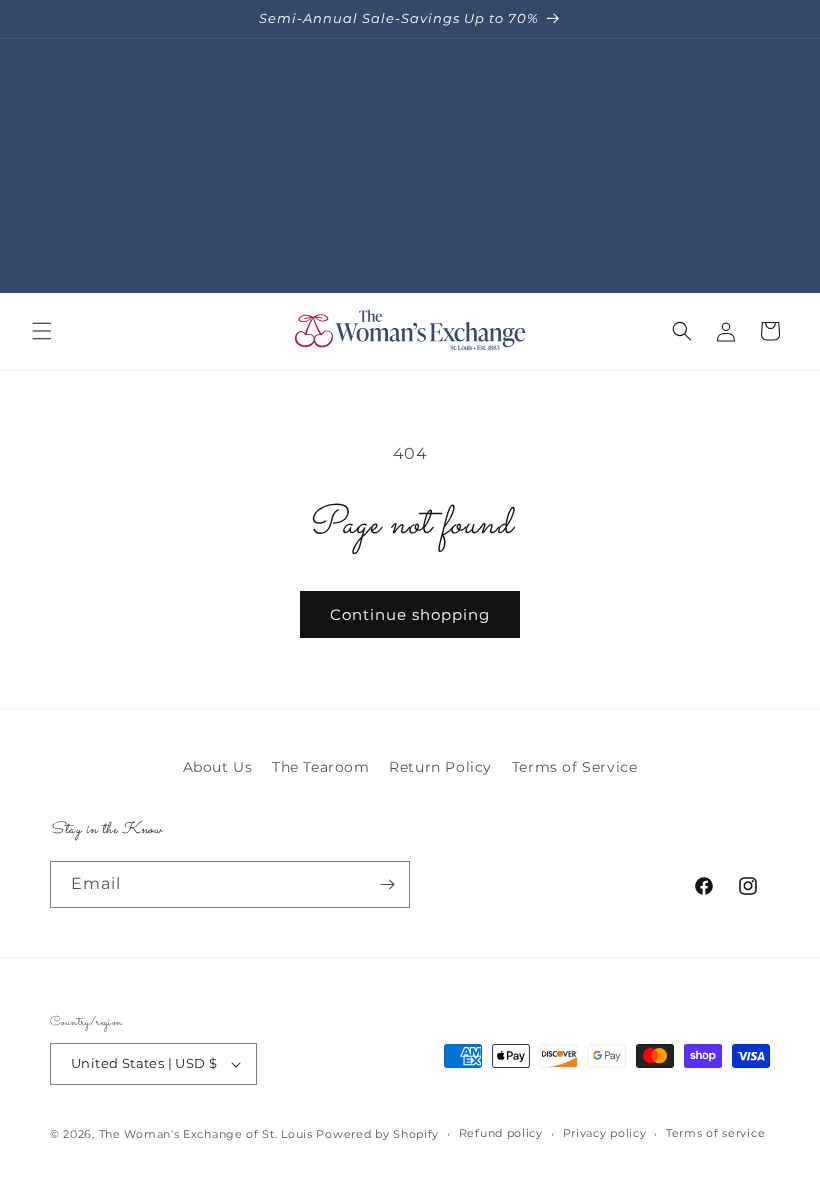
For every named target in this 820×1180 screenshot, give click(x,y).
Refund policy (501, 1133)
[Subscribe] (387, 884)
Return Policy (440, 767)
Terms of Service (575, 767)
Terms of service (715, 1133)
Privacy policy (605, 1133)
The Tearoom (321, 767)
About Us (218, 767)
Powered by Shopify (377, 1134)
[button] (42, 331)
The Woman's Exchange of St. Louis (206, 1134)
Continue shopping (410, 614)
